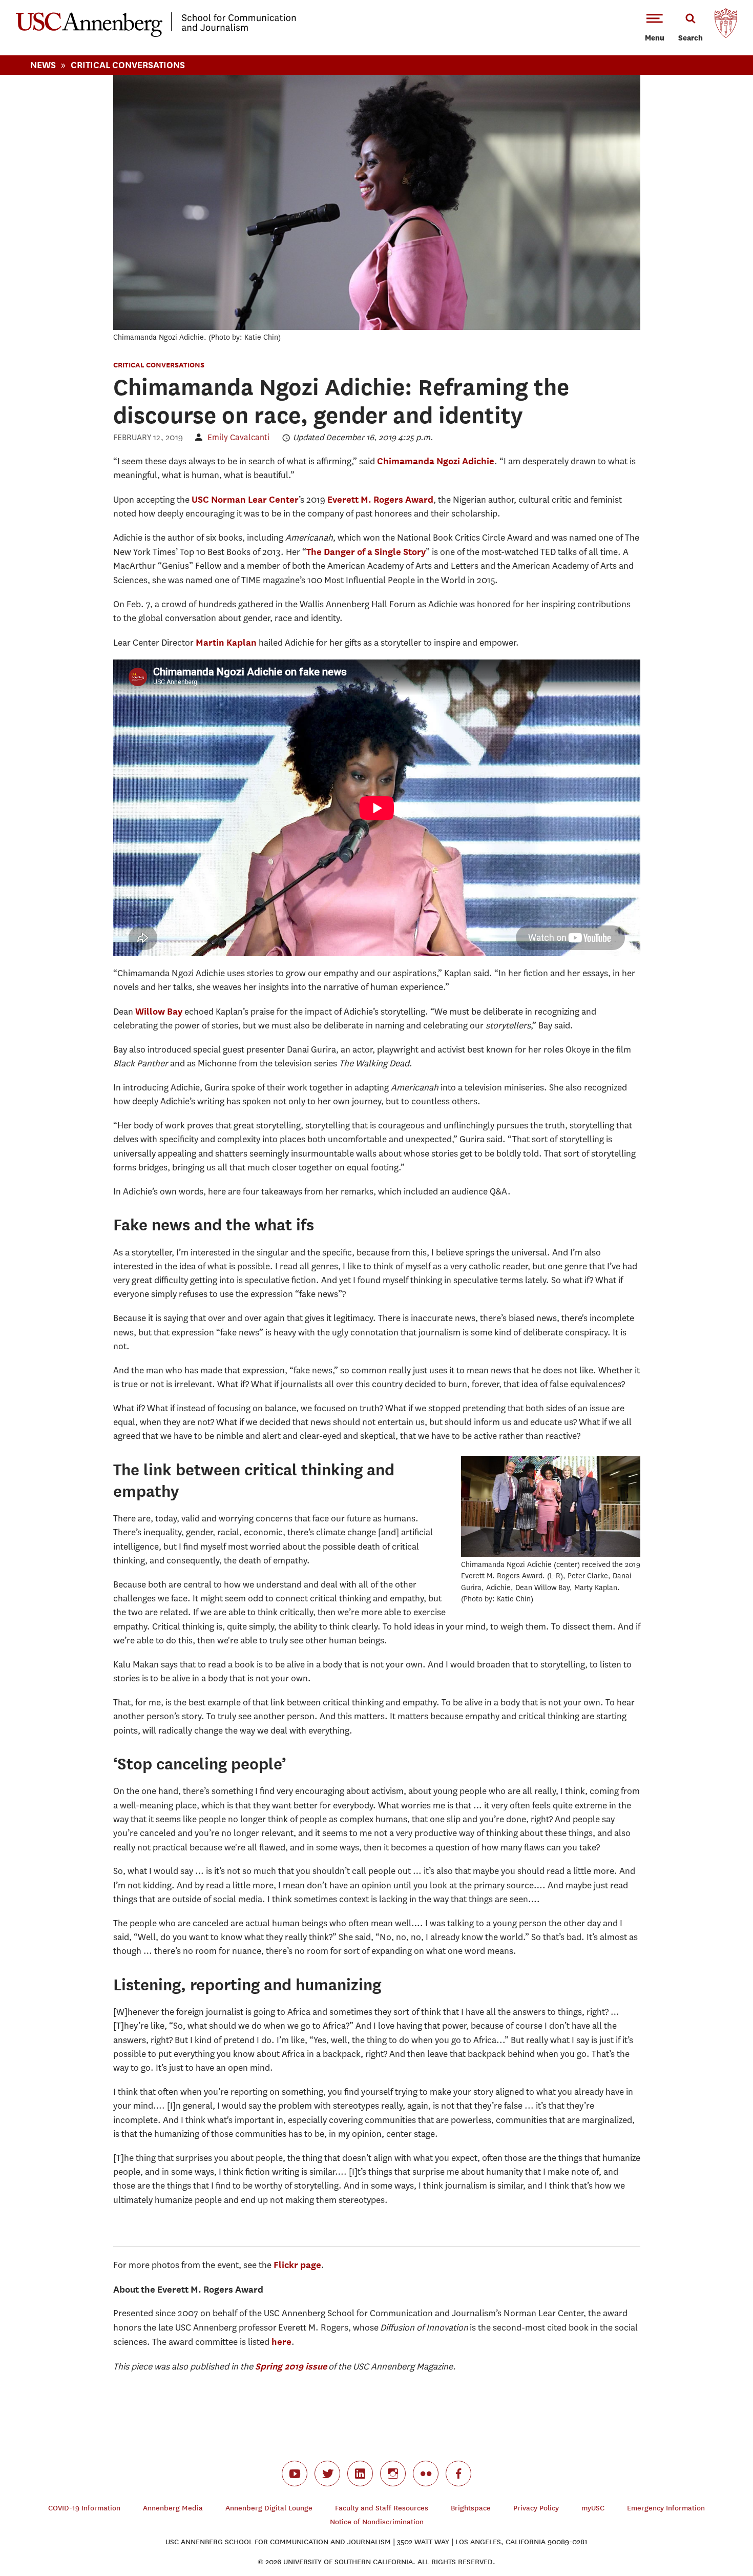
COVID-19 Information (84, 2508)
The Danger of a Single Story (366, 552)
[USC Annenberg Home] (156, 35)
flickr (426, 2474)
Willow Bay (159, 1011)
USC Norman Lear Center (245, 499)
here (281, 2342)
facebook (458, 2474)
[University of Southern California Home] (726, 26)
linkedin (360, 2474)
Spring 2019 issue (291, 2366)
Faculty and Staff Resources (382, 2508)
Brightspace (471, 2508)
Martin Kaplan (226, 642)
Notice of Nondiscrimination (377, 2522)
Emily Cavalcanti (238, 437)
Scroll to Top (709, 2532)
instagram (393, 2474)
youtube (295, 2474)
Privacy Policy (536, 2508)
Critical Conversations (128, 65)
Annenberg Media (173, 2508)
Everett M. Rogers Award (380, 499)
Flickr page (297, 2265)
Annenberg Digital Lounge (269, 2508)
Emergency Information (666, 2508)
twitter (327, 2474)
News (43, 65)
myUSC (593, 2508)
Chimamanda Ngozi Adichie (436, 461)
